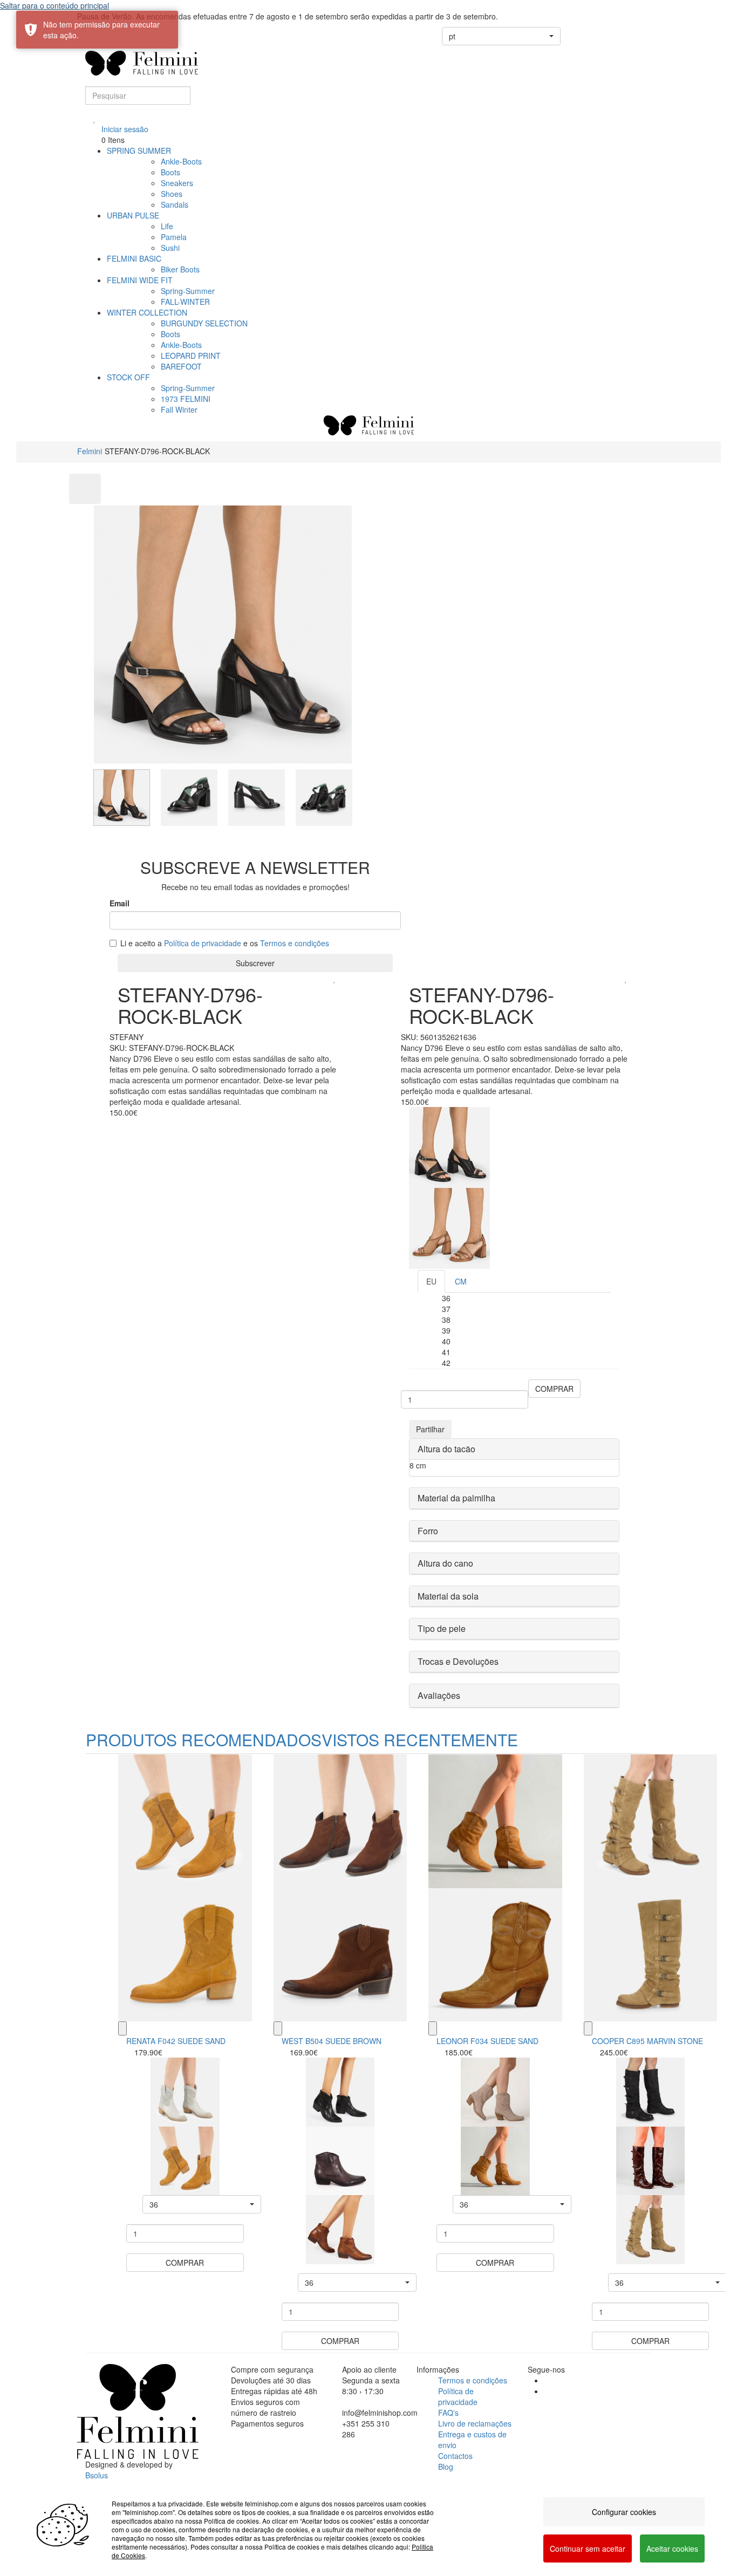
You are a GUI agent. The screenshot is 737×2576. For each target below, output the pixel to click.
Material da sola (448, 1596)
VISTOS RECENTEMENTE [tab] (420, 1740)
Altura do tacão (446, 1449)
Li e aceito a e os (225, 943)
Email (120, 903)
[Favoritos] (95, 118)
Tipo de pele (442, 1628)
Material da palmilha (456, 1498)
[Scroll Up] (85, 489)
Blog (446, 2466)
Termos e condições (295, 943)
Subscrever (255, 963)
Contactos (455, 2456)
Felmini (90, 451)
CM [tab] (461, 1281)
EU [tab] (431, 1281)
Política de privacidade (203, 943)
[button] (501, 36)
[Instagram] (547, 2391)
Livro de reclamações (475, 2423)
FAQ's (448, 2413)
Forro (428, 1531)
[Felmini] (138, 2411)
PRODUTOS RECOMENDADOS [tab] (204, 1740)
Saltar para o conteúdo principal (54, 5)
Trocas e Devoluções (458, 1661)
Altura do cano (445, 1563)
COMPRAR (554, 1389)
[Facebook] (547, 2380)
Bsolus (97, 2475)
